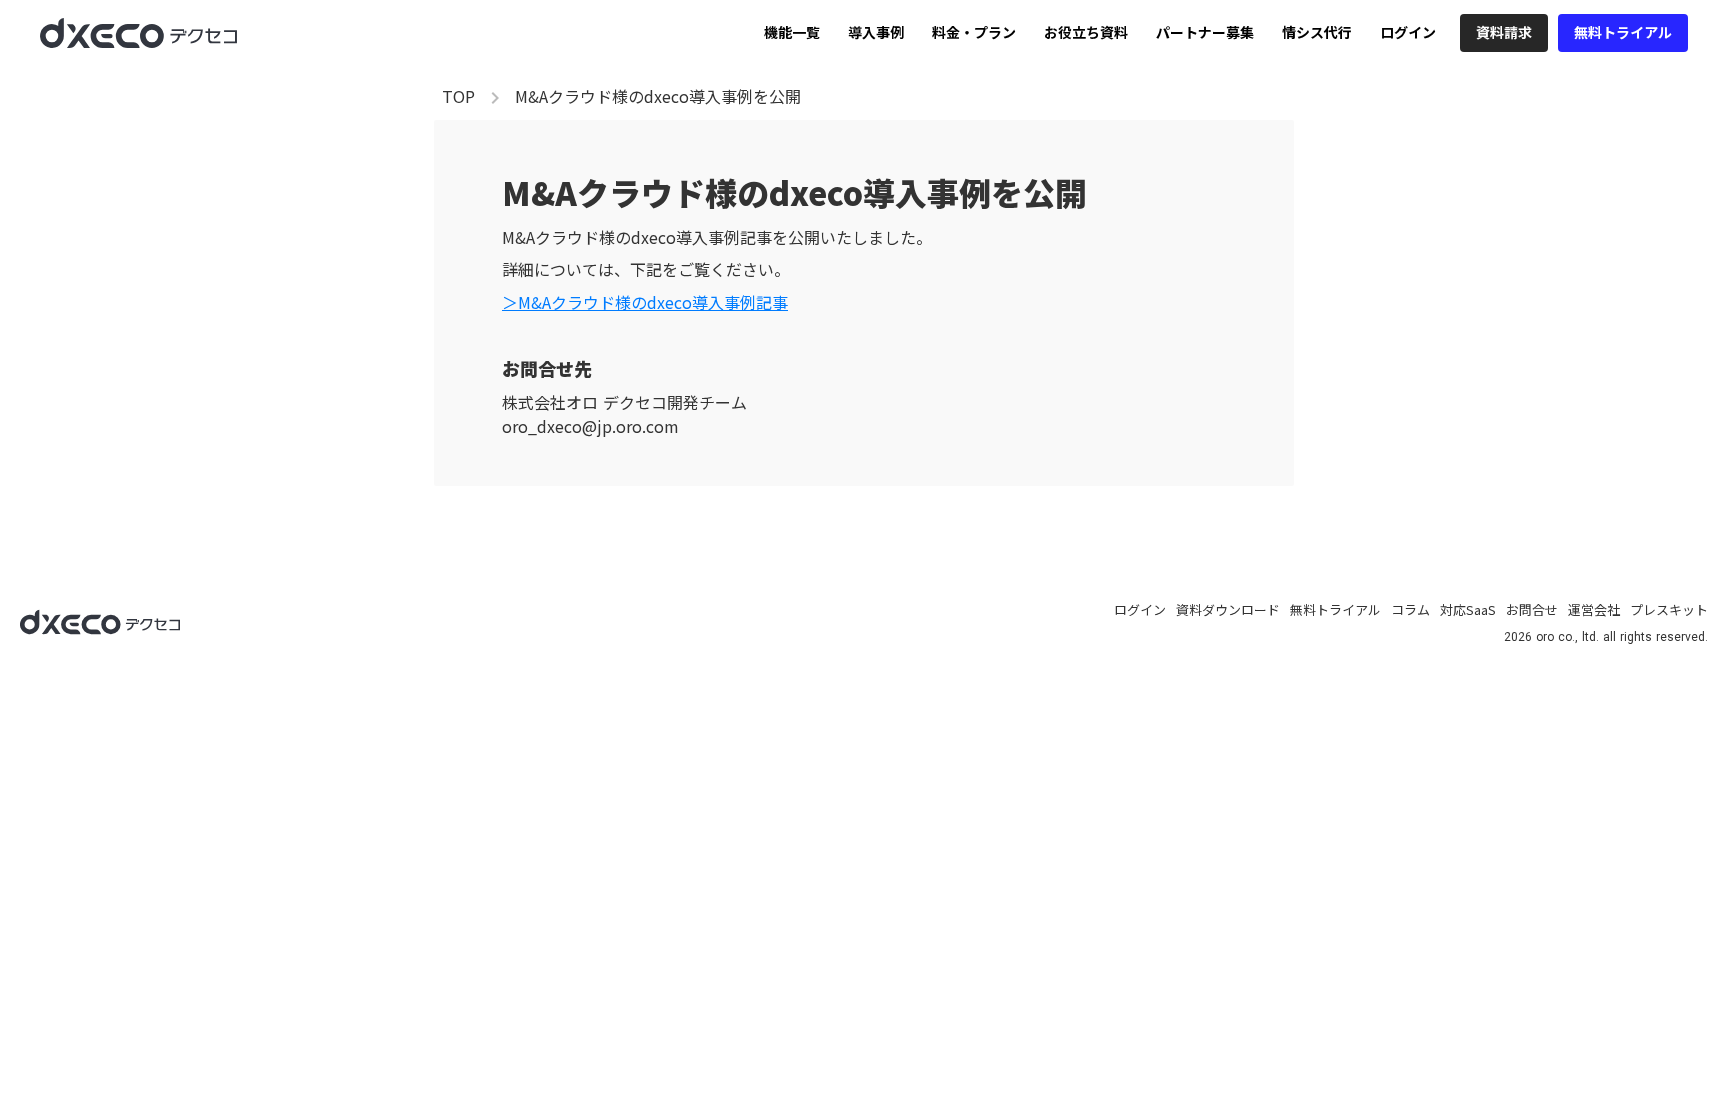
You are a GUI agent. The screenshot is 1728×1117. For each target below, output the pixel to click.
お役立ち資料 (1086, 32)
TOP (458, 96)
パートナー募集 (1205, 32)
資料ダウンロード (1228, 610)
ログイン (1408, 32)
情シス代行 (1317, 32)
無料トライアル (1335, 610)
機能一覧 (792, 32)
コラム (1410, 610)
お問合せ (1532, 610)
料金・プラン (974, 32)
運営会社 (1594, 610)
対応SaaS (1468, 610)
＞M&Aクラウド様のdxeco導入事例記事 (645, 302)
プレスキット (1669, 610)
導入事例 (876, 32)
